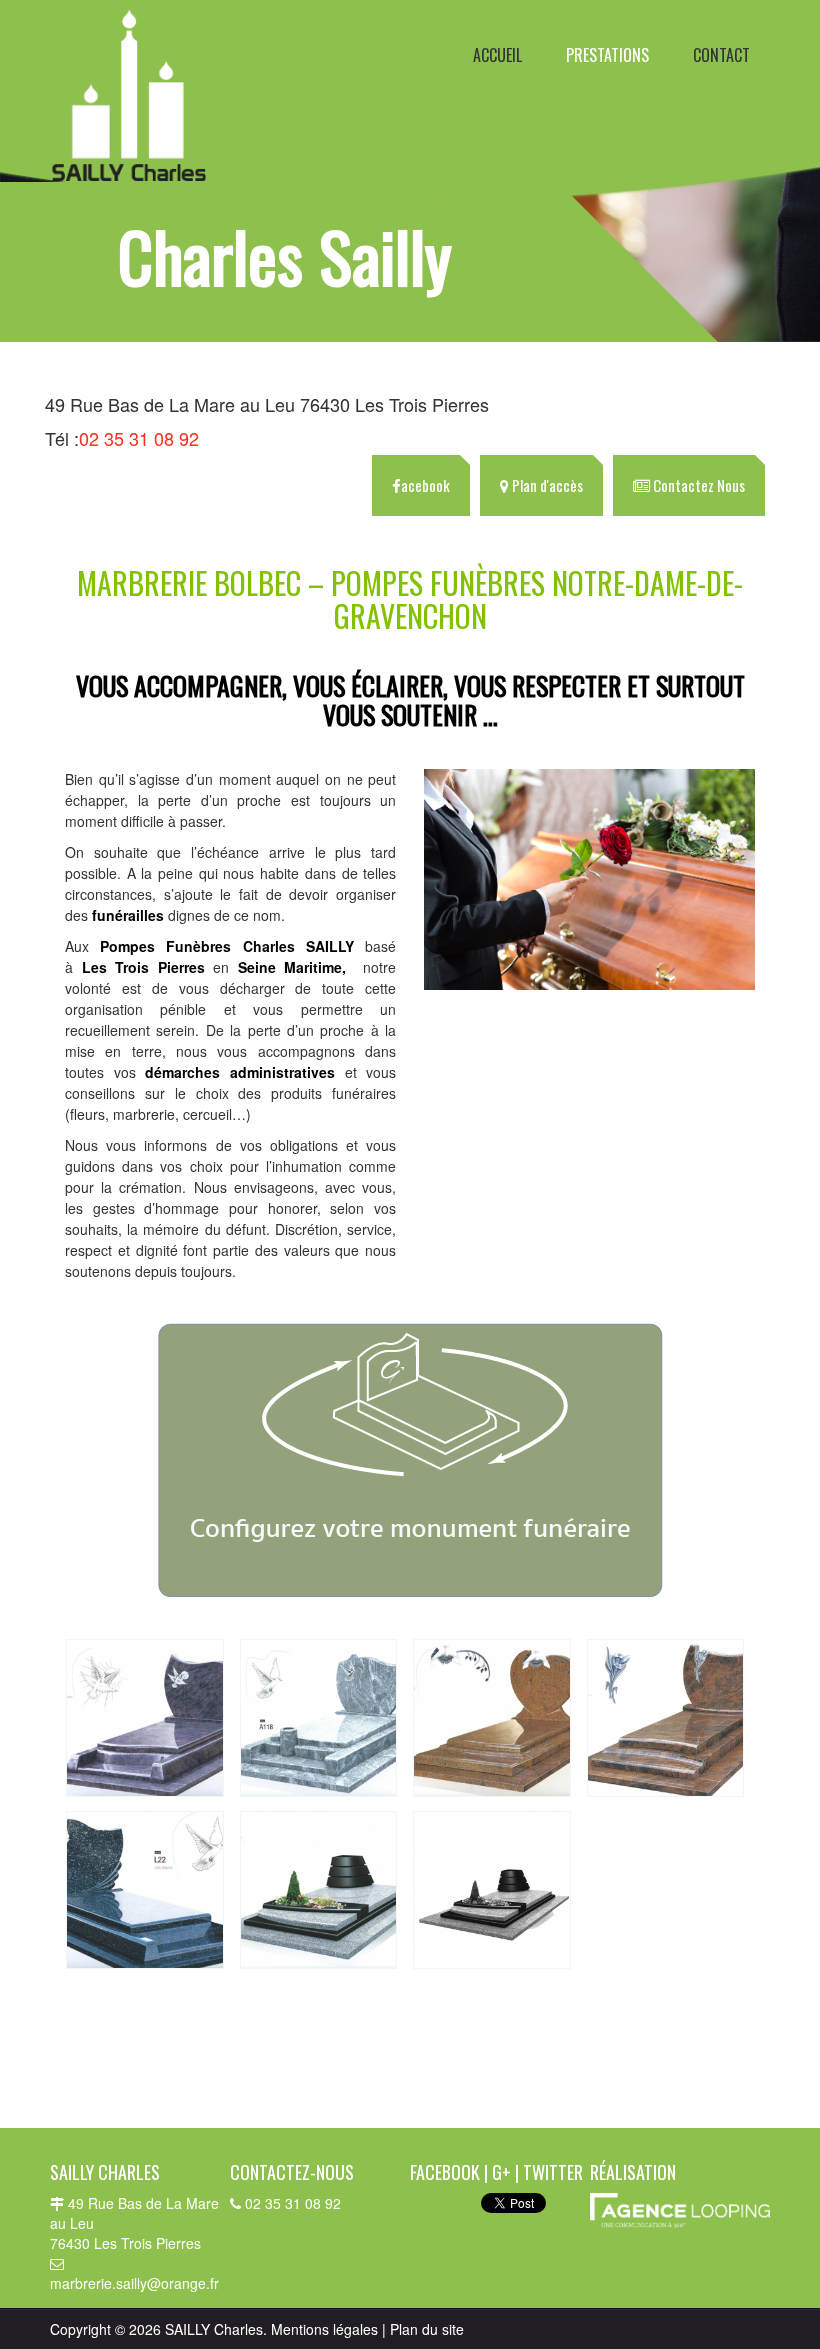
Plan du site (427, 2329)
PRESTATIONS (607, 55)
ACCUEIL (497, 55)
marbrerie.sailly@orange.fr (134, 2283)
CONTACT (721, 55)
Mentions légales (324, 2329)
